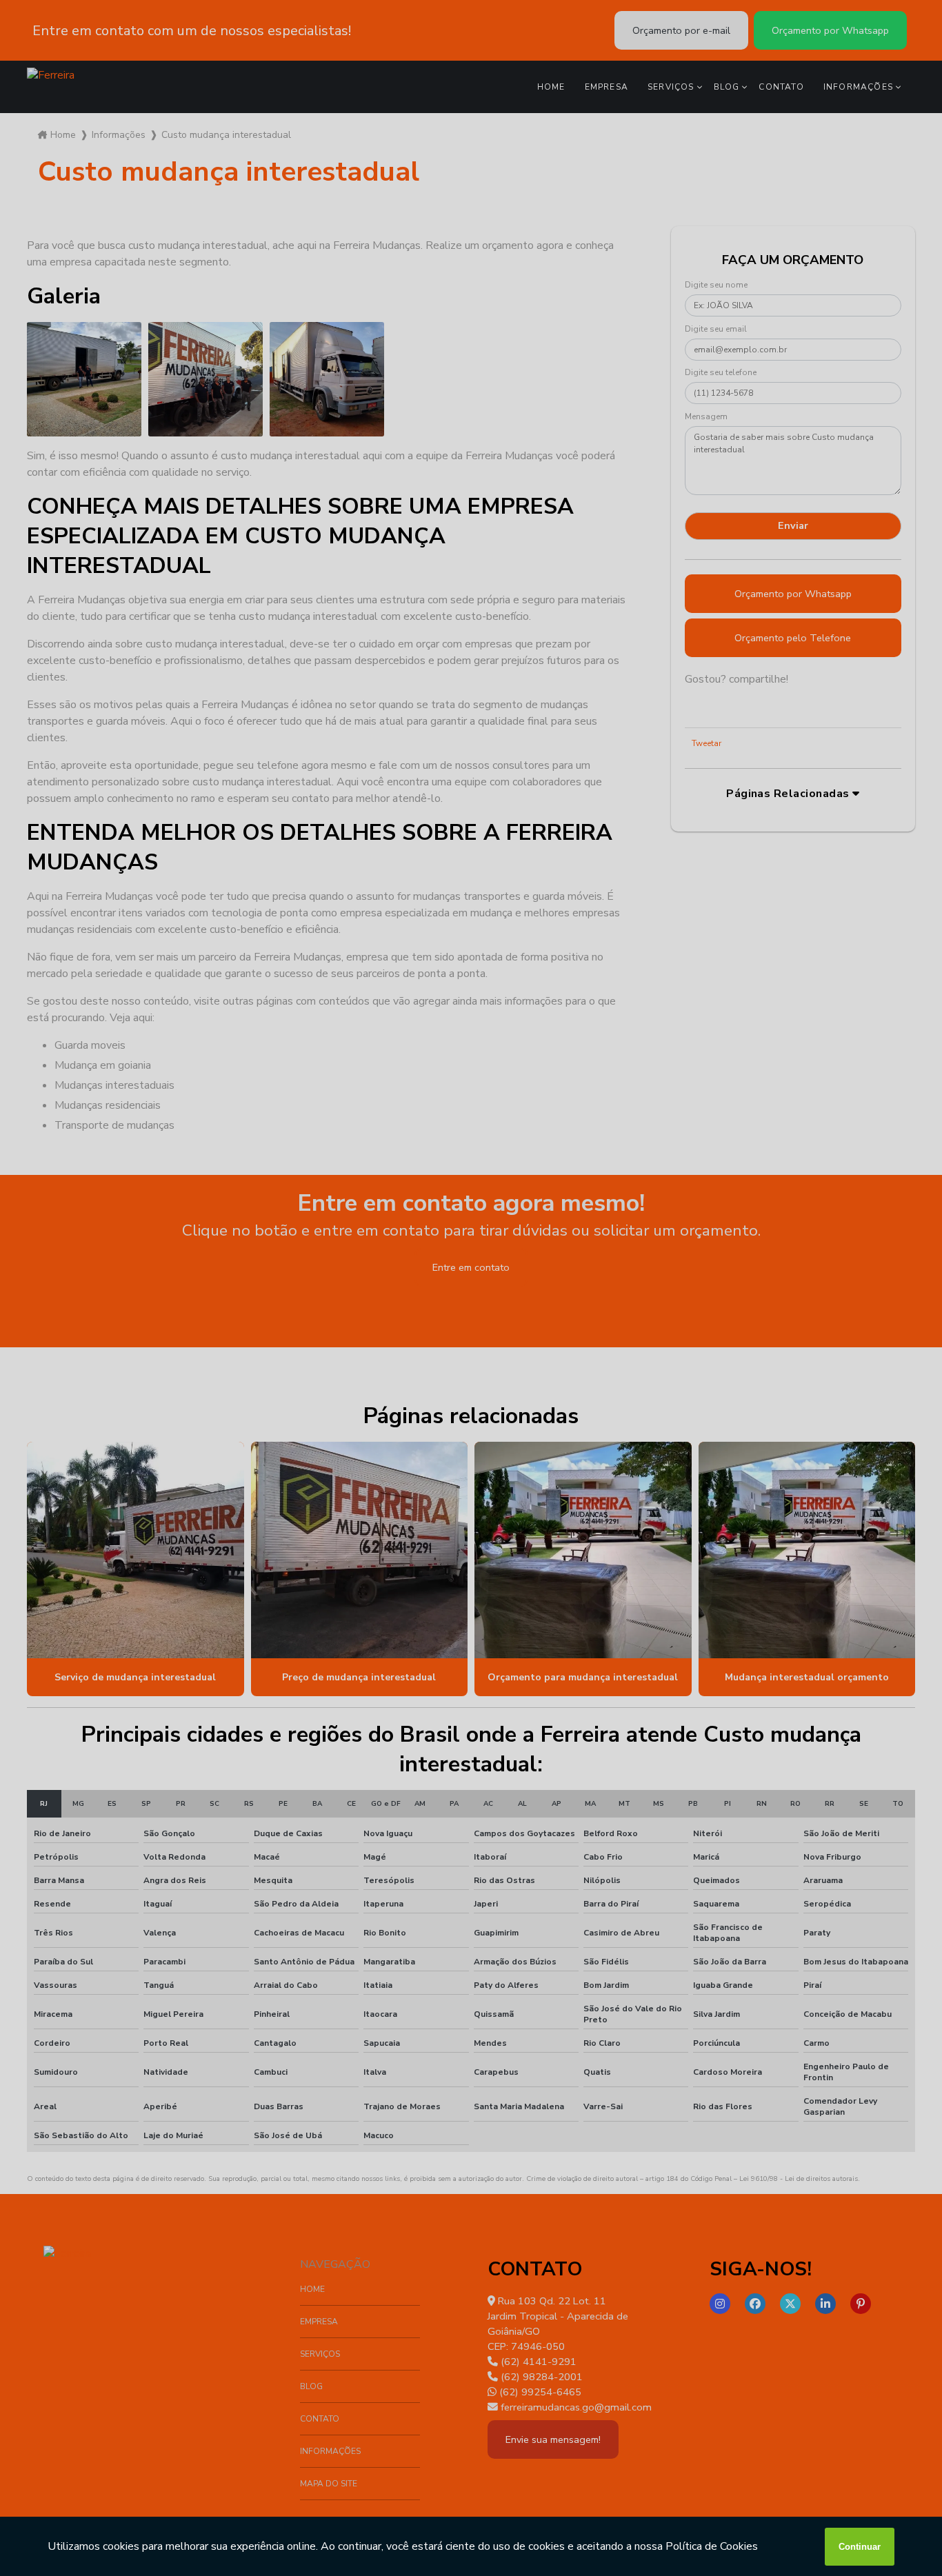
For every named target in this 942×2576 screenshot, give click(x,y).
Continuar (860, 2547)
